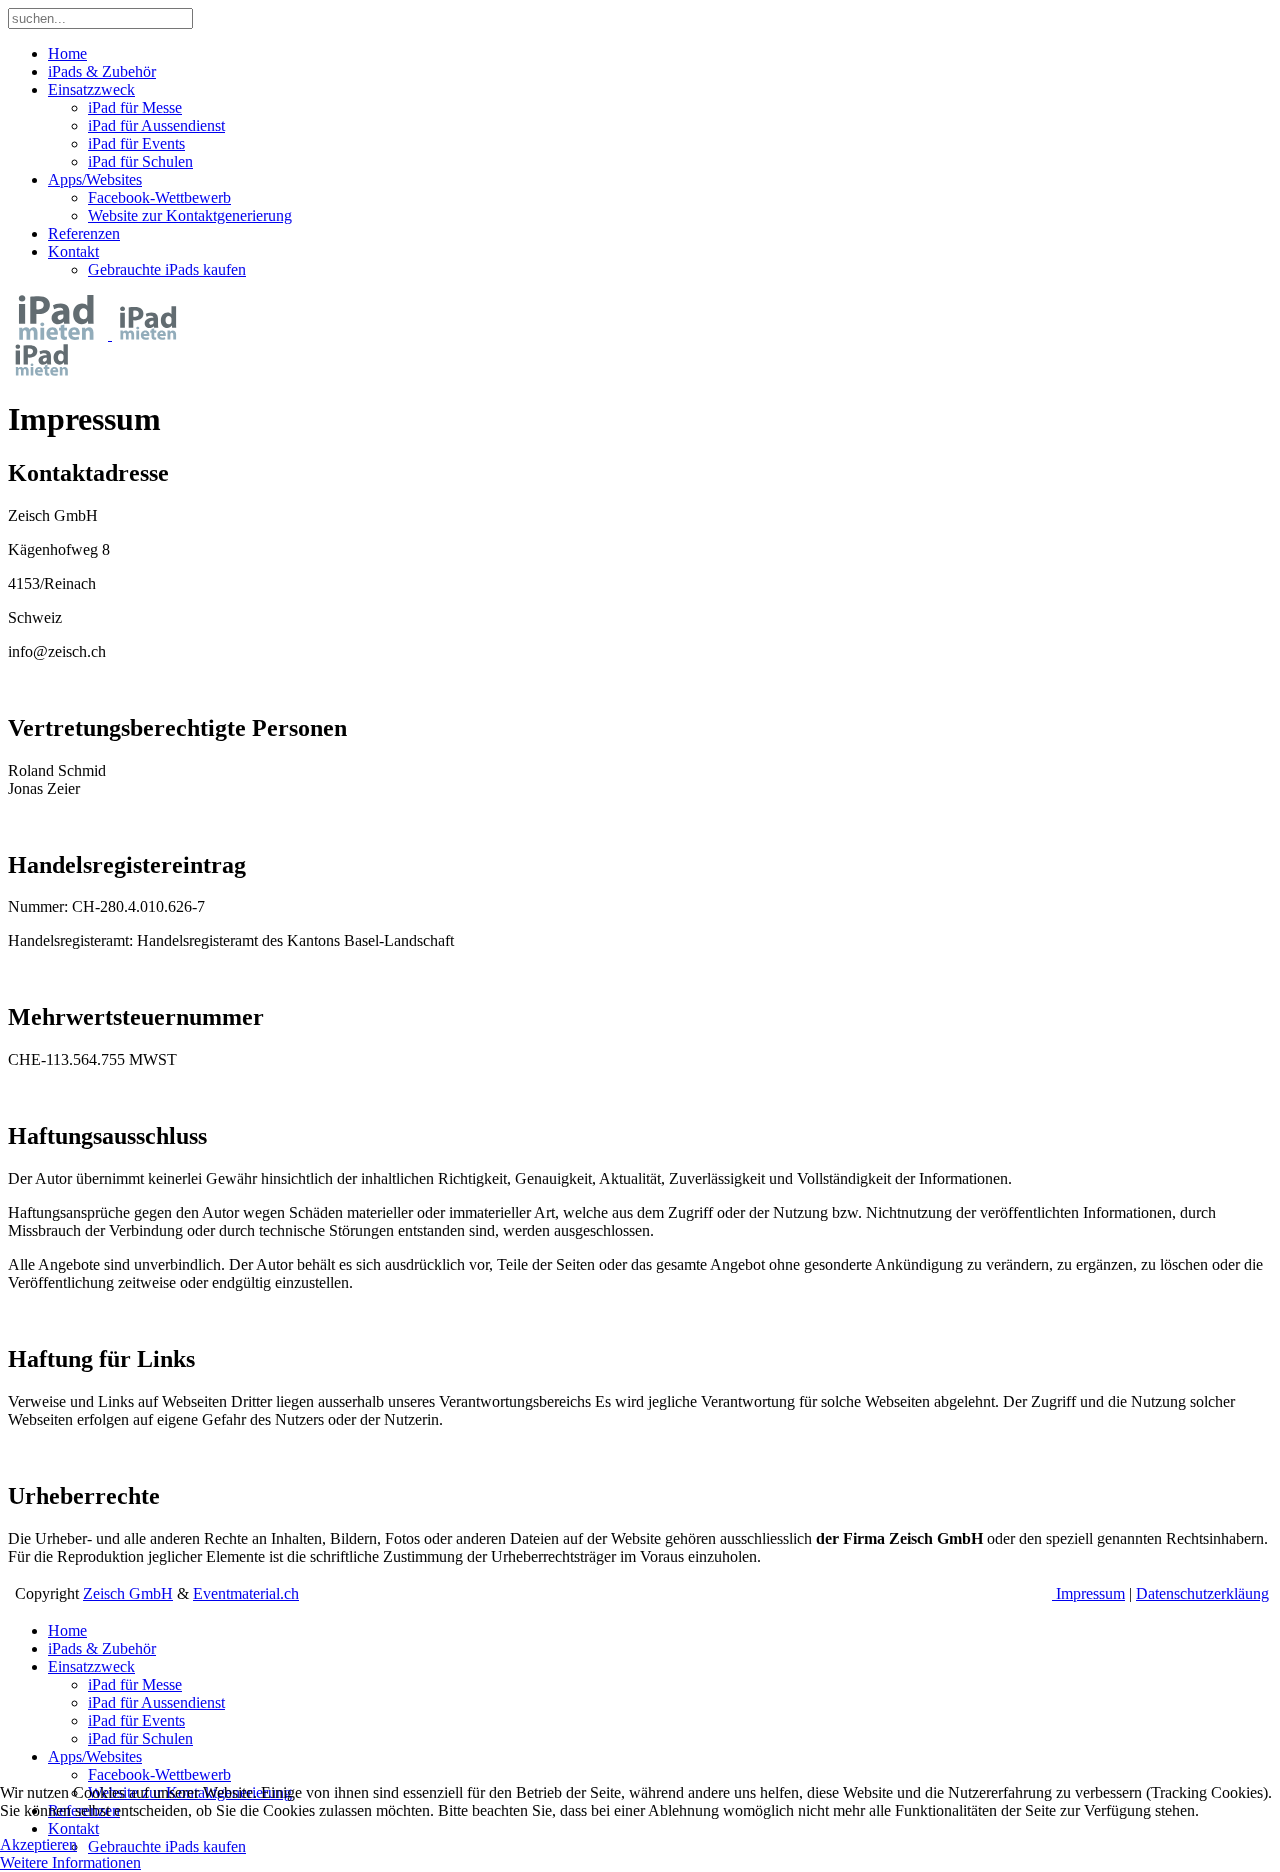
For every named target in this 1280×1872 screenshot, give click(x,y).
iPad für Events (136, 143)
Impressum (1088, 1593)
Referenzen (84, 233)
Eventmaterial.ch (246, 1593)
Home (67, 53)
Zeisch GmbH (128, 1593)
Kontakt (73, 251)
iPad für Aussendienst (156, 125)
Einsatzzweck (91, 89)
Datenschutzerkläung (1202, 1593)
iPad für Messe (135, 107)
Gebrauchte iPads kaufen (167, 269)
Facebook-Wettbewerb (159, 197)
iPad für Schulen (140, 161)
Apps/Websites (95, 179)
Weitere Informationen (70, 1862)
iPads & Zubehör (102, 71)
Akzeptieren (38, 1844)
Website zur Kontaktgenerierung (190, 215)
